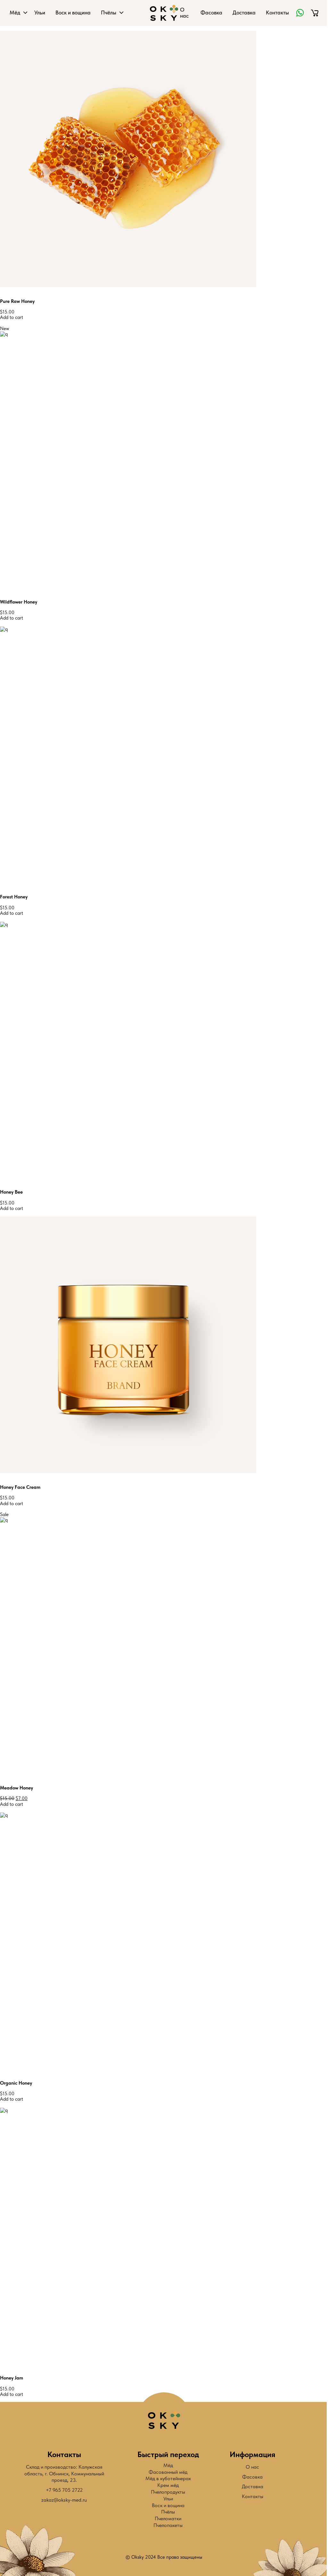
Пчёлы (109, 13)
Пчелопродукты (168, 2492)
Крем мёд (168, 2485)
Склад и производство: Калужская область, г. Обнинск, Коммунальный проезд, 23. (64, 2474)
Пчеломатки (168, 2518)
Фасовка (211, 13)
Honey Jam (12, 2378)
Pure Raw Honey (17, 301)
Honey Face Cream (20, 1487)
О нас (184, 13)
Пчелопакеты (168, 2525)
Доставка (244, 13)
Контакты (277, 13)
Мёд (15, 13)
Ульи (40, 13)
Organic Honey (16, 2083)
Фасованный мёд (168, 2472)
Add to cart (12, 317)
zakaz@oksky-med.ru (64, 2500)
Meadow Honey (16, 1788)
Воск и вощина (73, 13)
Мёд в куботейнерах (168, 2478)
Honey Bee (11, 1192)
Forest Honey (14, 897)
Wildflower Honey (19, 602)
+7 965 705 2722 (64, 2490)
